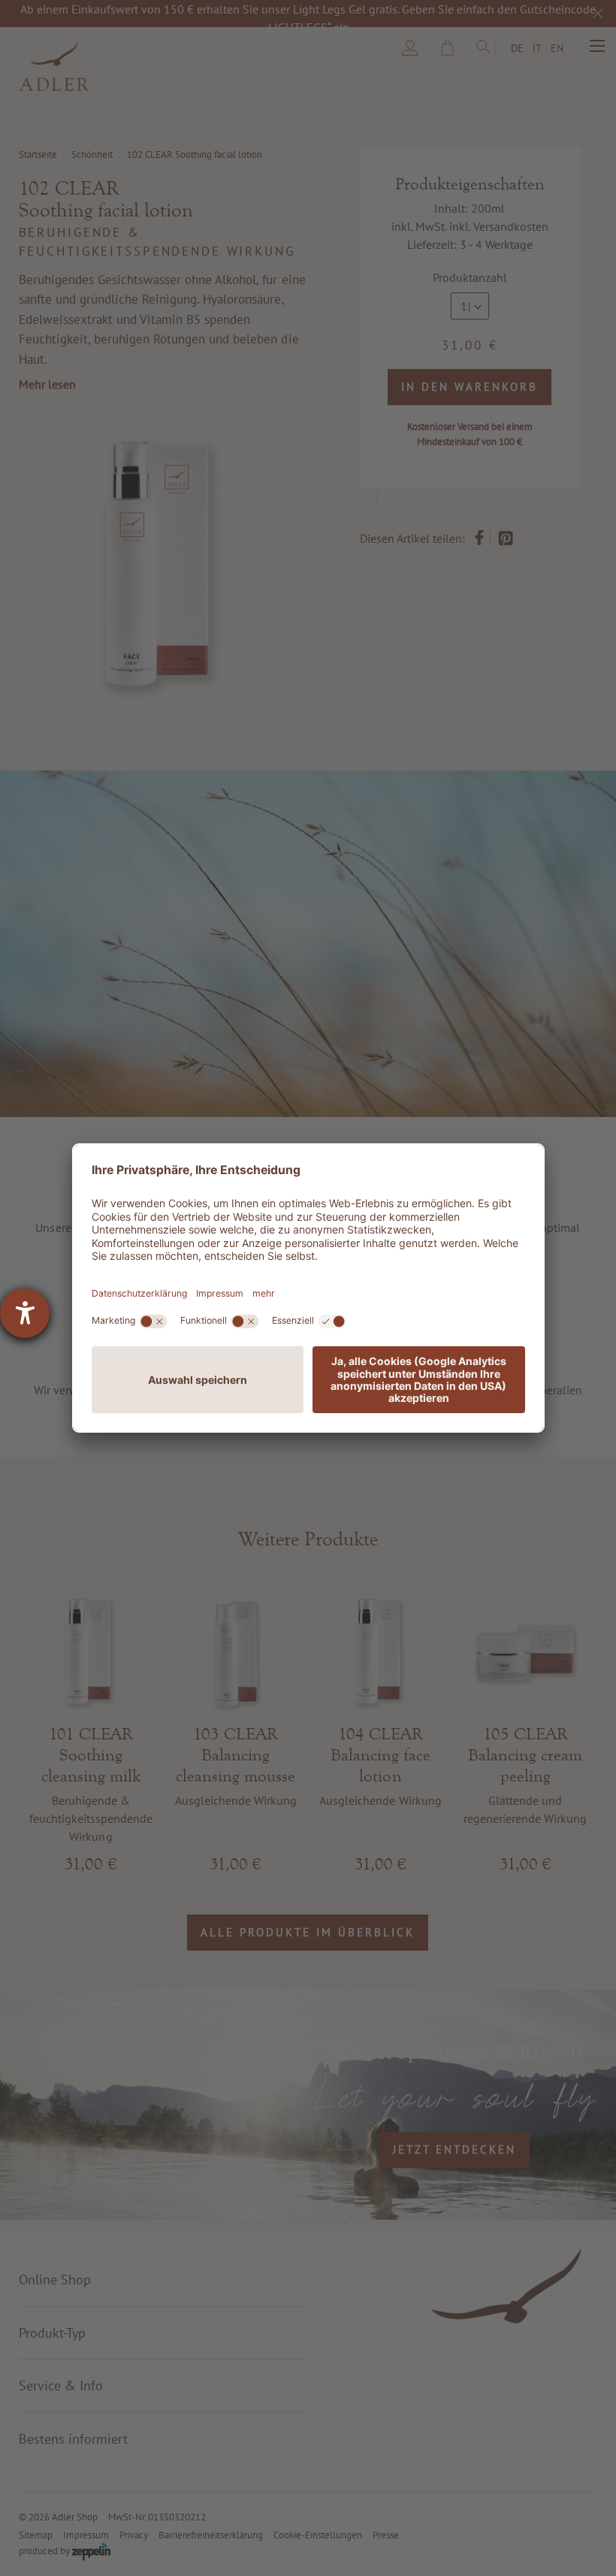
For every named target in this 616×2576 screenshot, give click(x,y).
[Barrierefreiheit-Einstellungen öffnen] (25, 1313)
